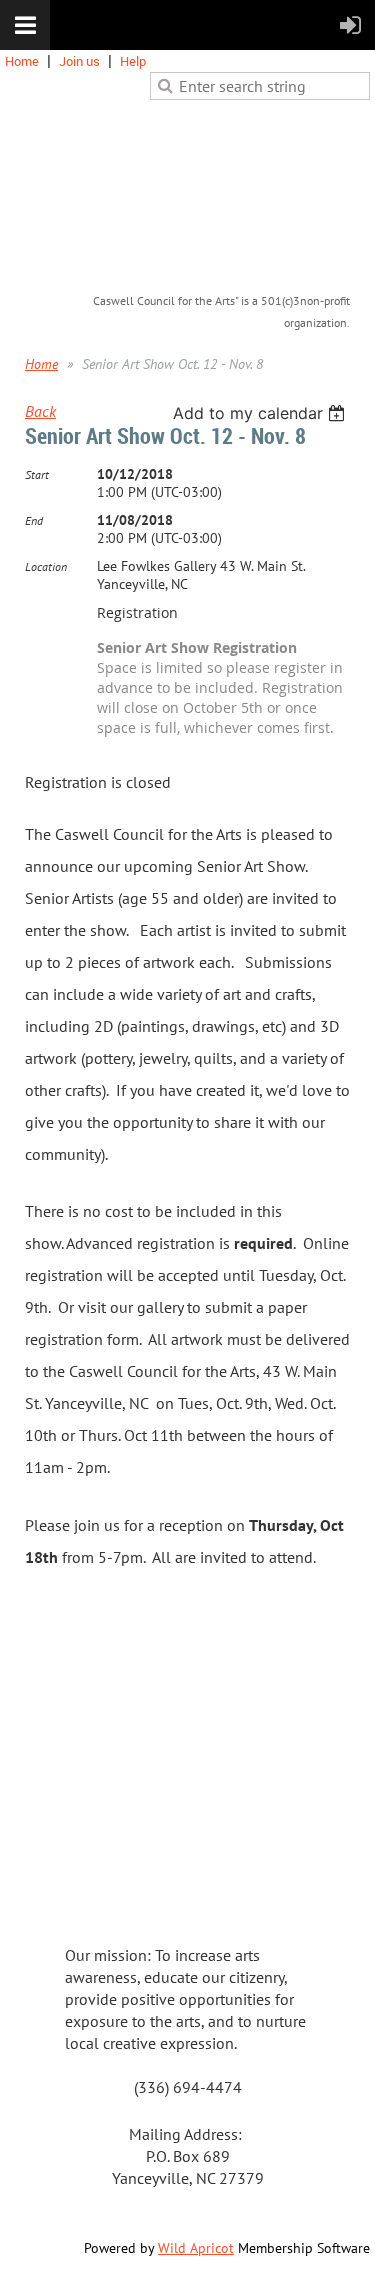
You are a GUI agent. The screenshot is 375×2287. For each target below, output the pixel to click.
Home (22, 61)
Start (37, 474)
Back (40, 411)
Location (46, 566)
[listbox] (261, 413)
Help (133, 61)
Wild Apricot (196, 2248)
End (34, 520)
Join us (79, 61)
